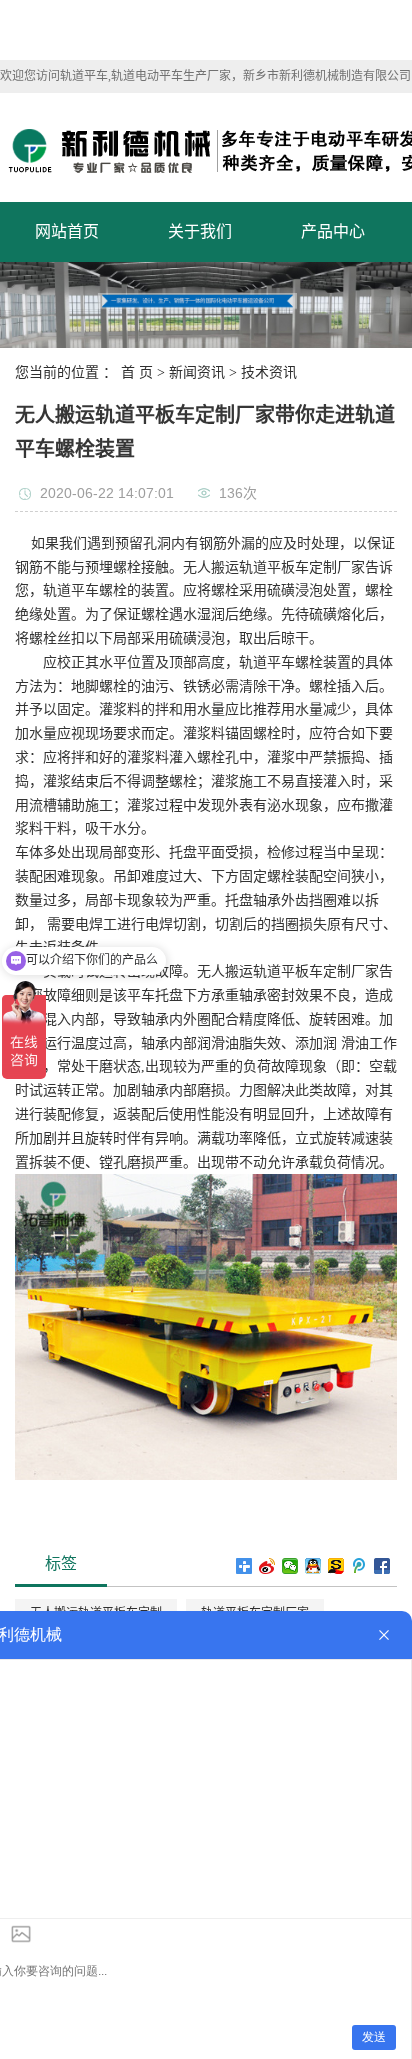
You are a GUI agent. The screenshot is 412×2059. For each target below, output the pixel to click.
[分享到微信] (290, 1566)
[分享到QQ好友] (313, 1566)
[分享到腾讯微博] (359, 1566)
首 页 (137, 372)
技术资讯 (269, 372)
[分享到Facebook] (382, 1566)
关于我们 (200, 231)
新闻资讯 (197, 372)
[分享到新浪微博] (267, 1566)
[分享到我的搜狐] (336, 1566)
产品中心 (333, 231)
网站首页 (67, 231)
